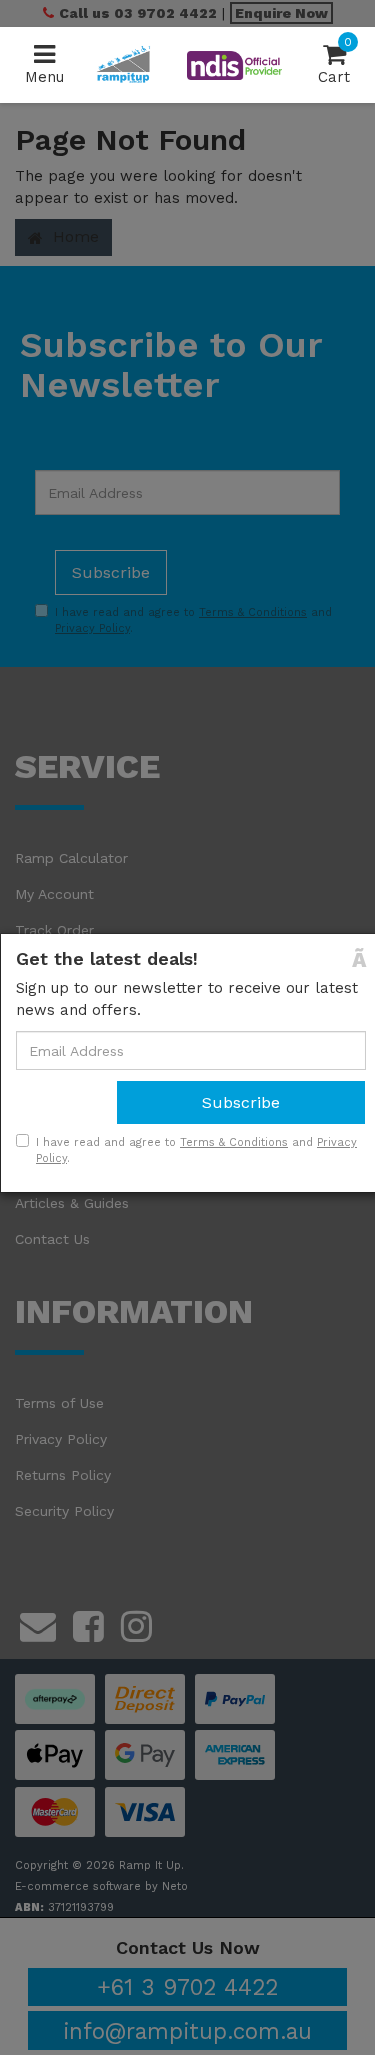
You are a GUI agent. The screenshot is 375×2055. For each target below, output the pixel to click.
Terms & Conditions (234, 1142)
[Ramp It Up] (123, 64)
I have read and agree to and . (196, 1150)
